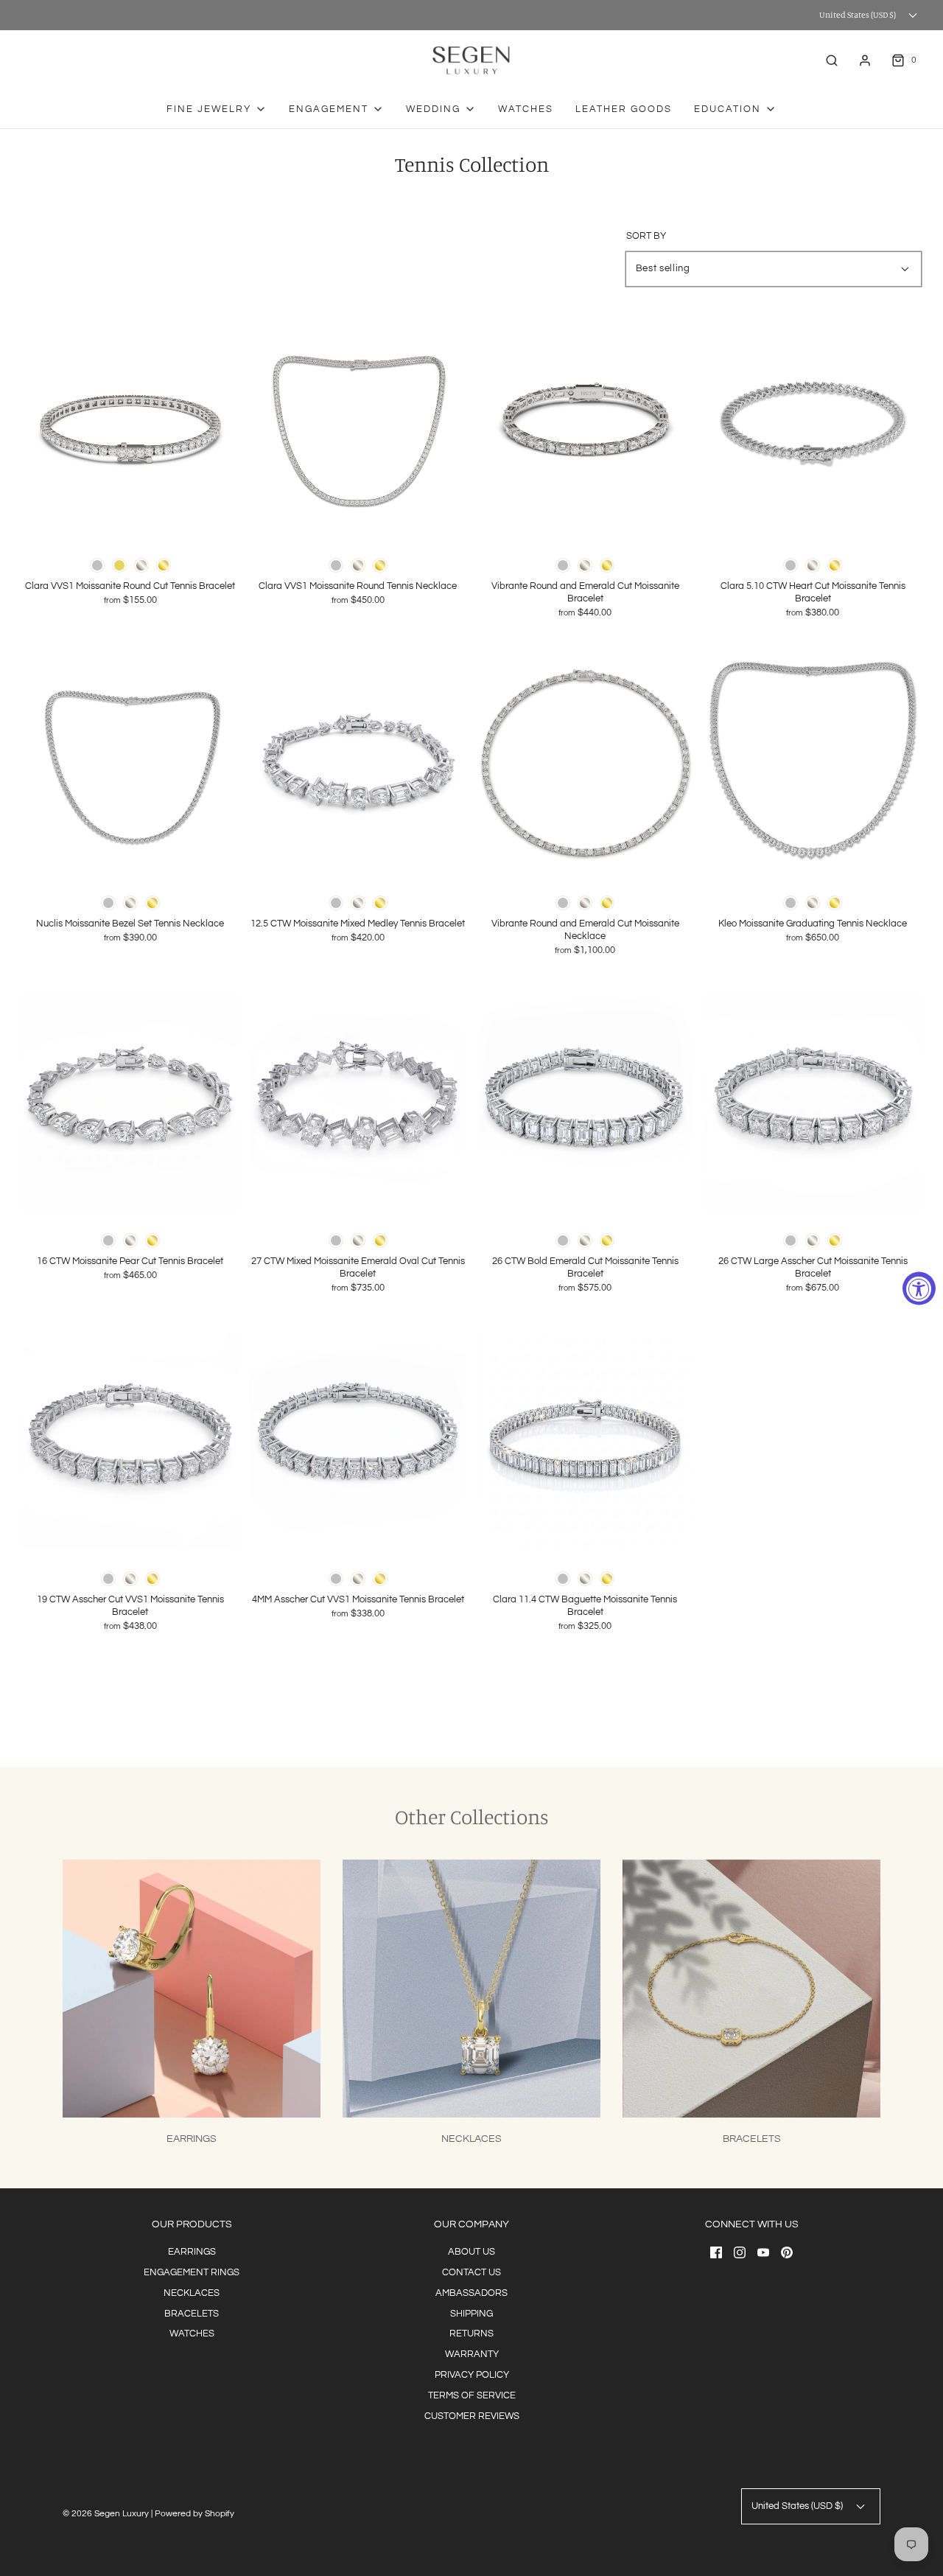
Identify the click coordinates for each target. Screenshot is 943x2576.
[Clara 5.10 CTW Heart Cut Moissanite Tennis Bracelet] (813, 427)
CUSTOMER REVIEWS (472, 2416)
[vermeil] (119, 565)
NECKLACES (192, 2293)
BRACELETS (192, 2314)
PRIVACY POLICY (472, 2375)
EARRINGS (192, 2252)
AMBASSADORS (471, 2293)
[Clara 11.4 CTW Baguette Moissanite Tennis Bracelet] (586, 1441)
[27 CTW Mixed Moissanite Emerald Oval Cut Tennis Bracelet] (358, 1103)
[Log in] (865, 60)
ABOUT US (471, 2252)
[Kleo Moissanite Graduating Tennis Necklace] (813, 765)
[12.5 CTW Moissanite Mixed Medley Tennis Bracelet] (358, 765)
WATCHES (526, 109)
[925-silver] (97, 565)
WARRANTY (472, 2354)
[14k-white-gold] (141, 565)
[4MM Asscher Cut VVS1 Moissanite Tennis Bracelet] (358, 1441)
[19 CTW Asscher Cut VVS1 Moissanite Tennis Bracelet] (130, 1441)
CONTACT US (471, 2272)
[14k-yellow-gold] (164, 565)
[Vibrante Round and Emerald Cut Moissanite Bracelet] (586, 427)
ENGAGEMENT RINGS (192, 2272)
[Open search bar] (832, 60)
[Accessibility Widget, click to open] (919, 1288)
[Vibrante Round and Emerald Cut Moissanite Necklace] (586, 765)
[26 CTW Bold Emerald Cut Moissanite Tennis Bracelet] (586, 1103)
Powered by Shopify (194, 2514)
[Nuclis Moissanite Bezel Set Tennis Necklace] (130, 765)
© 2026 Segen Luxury (106, 2514)
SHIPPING (471, 2314)
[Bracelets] (751, 1989)
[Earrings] (192, 1989)
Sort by (646, 236)
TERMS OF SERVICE (472, 2395)
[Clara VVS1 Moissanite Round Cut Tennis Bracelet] (130, 427)
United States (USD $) (858, 15)
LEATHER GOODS (624, 109)
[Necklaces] (471, 1989)
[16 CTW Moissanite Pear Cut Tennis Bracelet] (130, 1103)
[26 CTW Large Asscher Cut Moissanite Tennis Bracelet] (813, 1103)
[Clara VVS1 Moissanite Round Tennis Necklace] (358, 427)
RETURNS (471, 2334)
